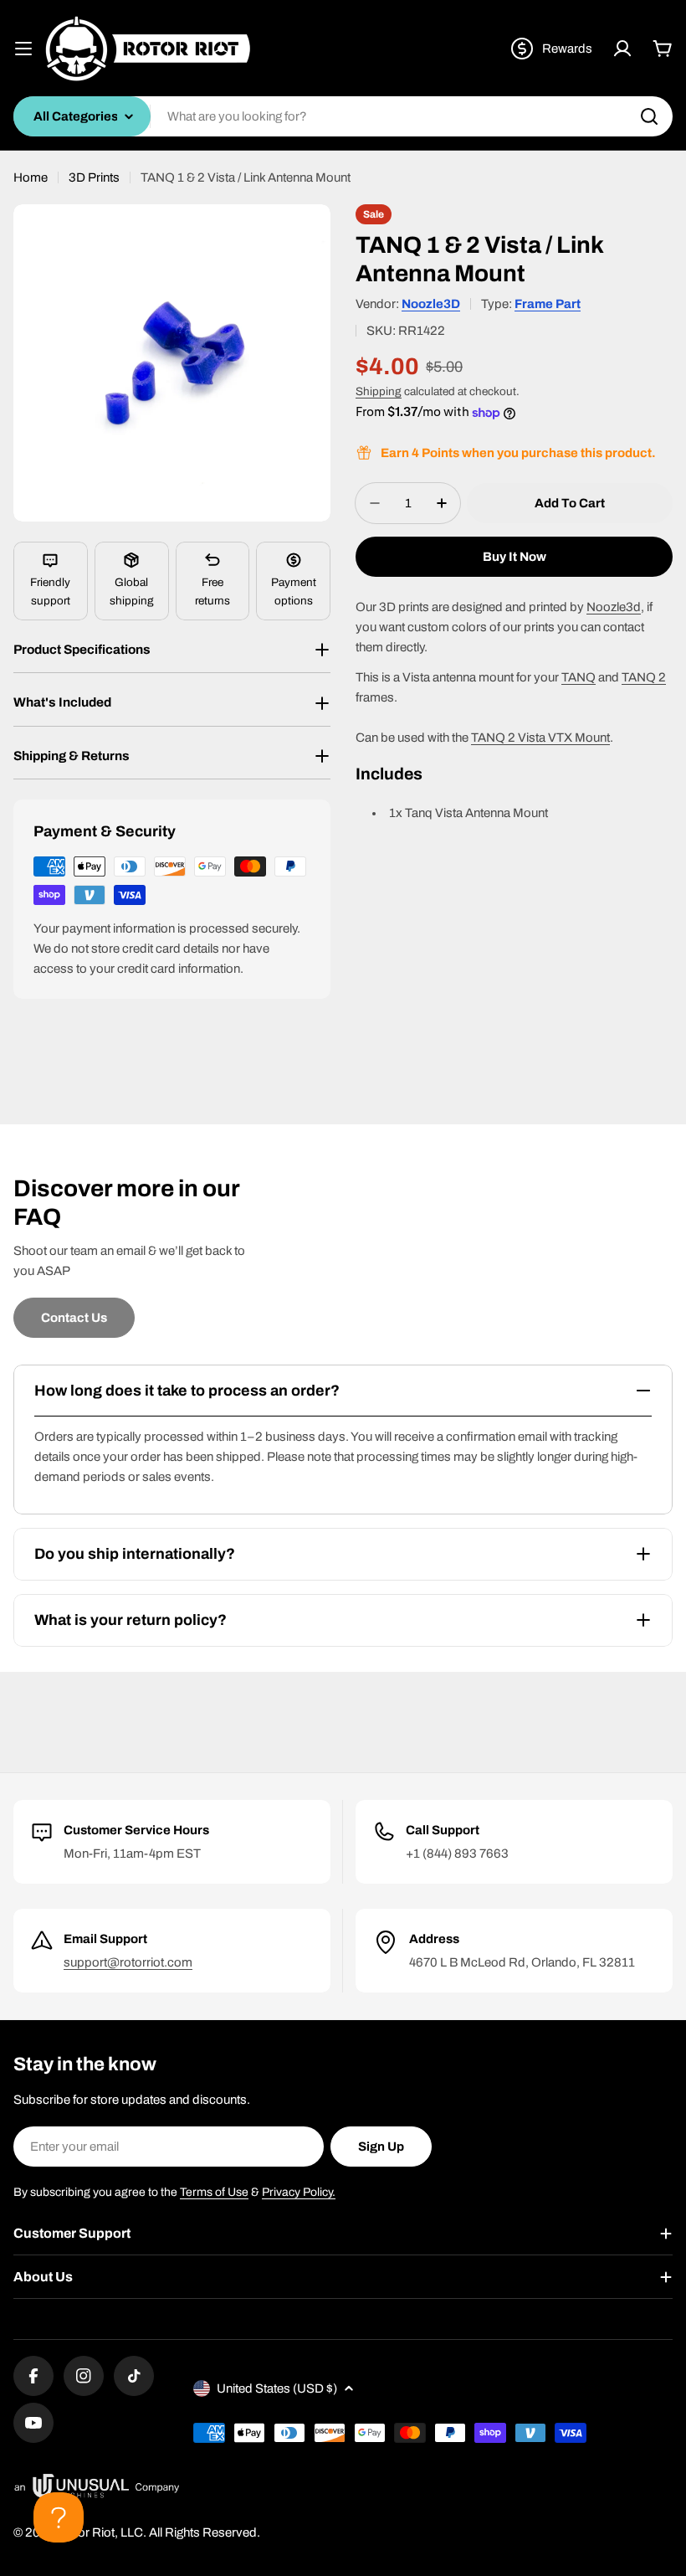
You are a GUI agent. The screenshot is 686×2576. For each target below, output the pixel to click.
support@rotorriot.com (128, 1962)
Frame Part (548, 304)
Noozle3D (431, 304)
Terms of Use (214, 2192)
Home (31, 177)
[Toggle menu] (23, 49)
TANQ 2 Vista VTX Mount (540, 738)
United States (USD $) (277, 2388)
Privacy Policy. (299, 2192)
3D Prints (94, 177)
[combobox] (343, 116)
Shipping (379, 391)
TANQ (578, 677)
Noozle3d (614, 607)
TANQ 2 (644, 677)
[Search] (649, 116)
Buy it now (514, 557)
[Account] (622, 49)
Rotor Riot (86, 2532)
